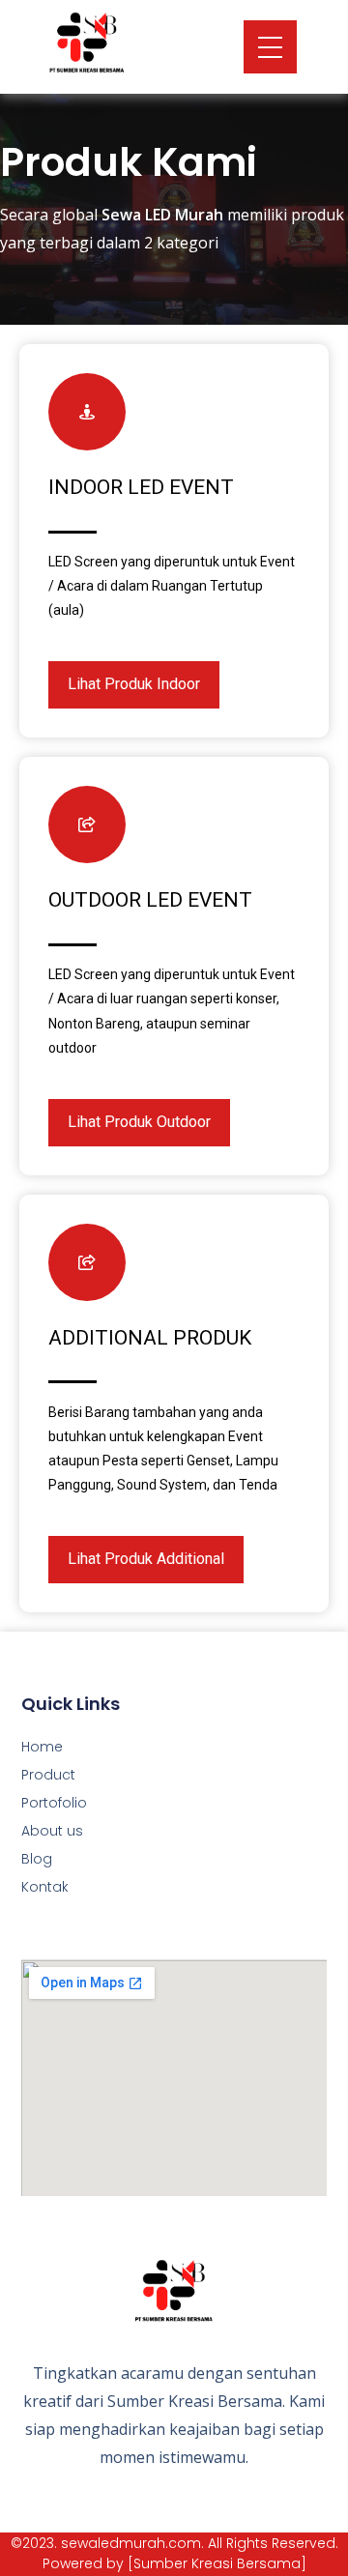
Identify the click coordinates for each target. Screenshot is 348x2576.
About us (52, 1831)
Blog (37, 1859)
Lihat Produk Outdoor (139, 1122)
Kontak (45, 1887)
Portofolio (54, 1803)
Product (48, 1775)
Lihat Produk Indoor (134, 684)
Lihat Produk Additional (146, 1559)
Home (42, 1747)
